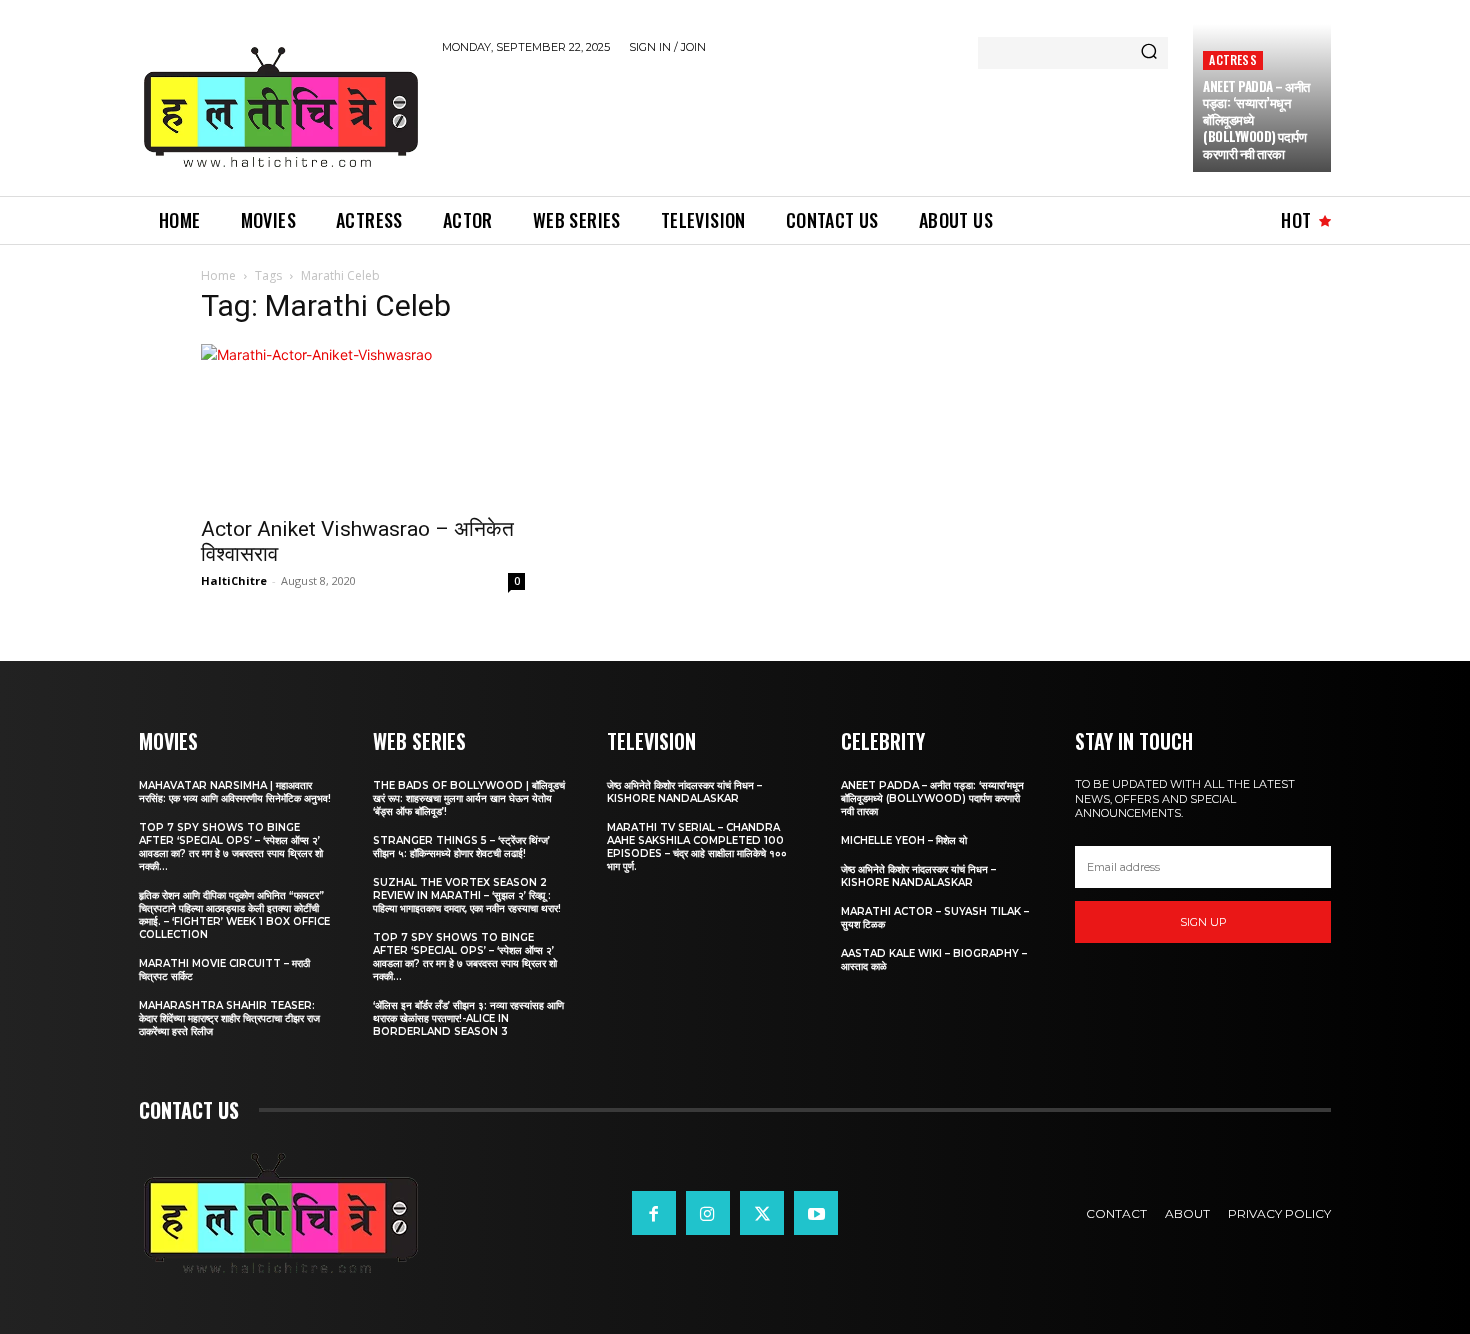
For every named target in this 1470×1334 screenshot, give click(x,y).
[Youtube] (816, 1213)
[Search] (1149, 53)
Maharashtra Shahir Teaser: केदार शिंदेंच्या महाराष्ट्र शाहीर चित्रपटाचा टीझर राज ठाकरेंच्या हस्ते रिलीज (229, 1018)
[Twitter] (762, 1213)
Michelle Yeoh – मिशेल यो (904, 840)
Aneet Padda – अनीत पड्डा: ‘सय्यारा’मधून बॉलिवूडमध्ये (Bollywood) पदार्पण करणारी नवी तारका (932, 798)
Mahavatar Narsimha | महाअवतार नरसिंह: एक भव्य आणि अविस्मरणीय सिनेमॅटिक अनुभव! (235, 792)
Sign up (1203, 922)
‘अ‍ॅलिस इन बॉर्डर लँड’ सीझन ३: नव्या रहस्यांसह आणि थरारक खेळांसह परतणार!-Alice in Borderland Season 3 (468, 1018)
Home (218, 275)
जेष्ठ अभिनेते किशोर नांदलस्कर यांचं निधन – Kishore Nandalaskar (684, 792)
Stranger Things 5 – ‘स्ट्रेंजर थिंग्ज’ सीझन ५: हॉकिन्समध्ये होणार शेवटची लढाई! (461, 847)
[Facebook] (654, 1213)
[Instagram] (708, 1213)
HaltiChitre (234, 580)
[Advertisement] (806, 122)
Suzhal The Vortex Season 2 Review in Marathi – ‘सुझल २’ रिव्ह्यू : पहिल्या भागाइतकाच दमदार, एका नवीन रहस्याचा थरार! (467, 895)
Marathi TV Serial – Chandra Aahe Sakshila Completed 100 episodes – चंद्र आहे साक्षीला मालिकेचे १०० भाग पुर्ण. (697, 847)
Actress (1232, 59)
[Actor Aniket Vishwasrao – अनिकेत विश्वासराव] (363, 424)
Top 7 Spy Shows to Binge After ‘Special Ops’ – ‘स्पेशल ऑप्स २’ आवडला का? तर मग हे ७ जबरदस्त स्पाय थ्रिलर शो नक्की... (231, 847)
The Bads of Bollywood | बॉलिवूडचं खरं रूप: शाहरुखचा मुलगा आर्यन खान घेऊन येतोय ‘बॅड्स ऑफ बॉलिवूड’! (469, 798)
